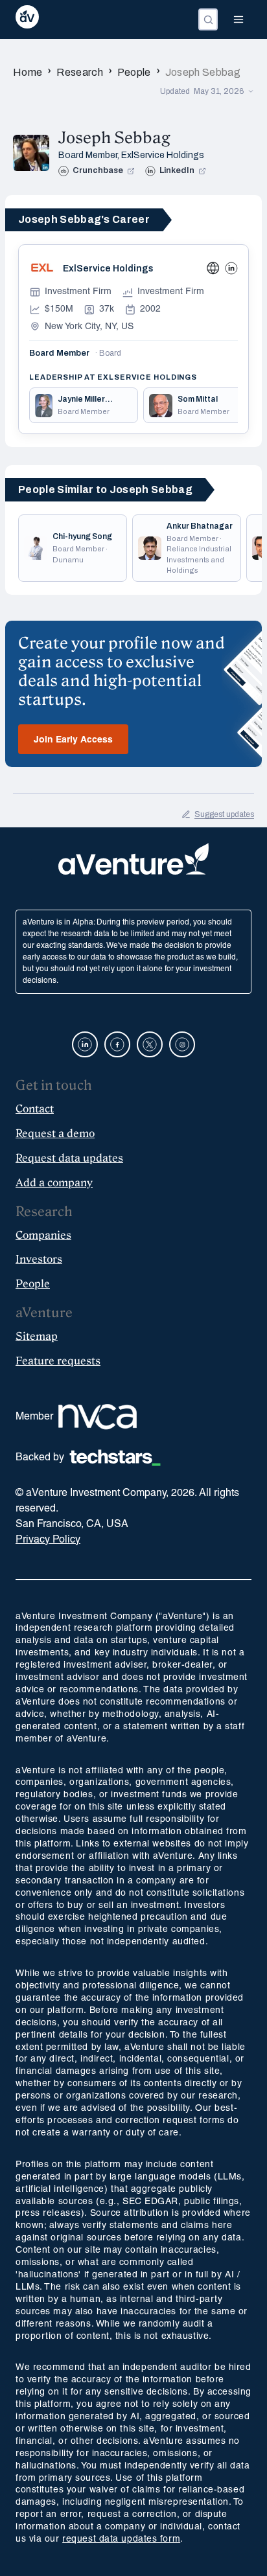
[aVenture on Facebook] (117, 1044)
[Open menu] (238, 19)
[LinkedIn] (231, 268)
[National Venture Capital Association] (98, 1417)
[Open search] (208, 19)
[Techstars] (115, 1458)
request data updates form (121, 2539)
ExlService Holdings (163, 155)
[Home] (27, 19)
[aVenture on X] (150, 1044)
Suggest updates (224, 814)
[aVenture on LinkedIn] (85, 1044)
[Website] (213, 268)
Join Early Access (73, 740)
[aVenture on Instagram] (182, 1044)
